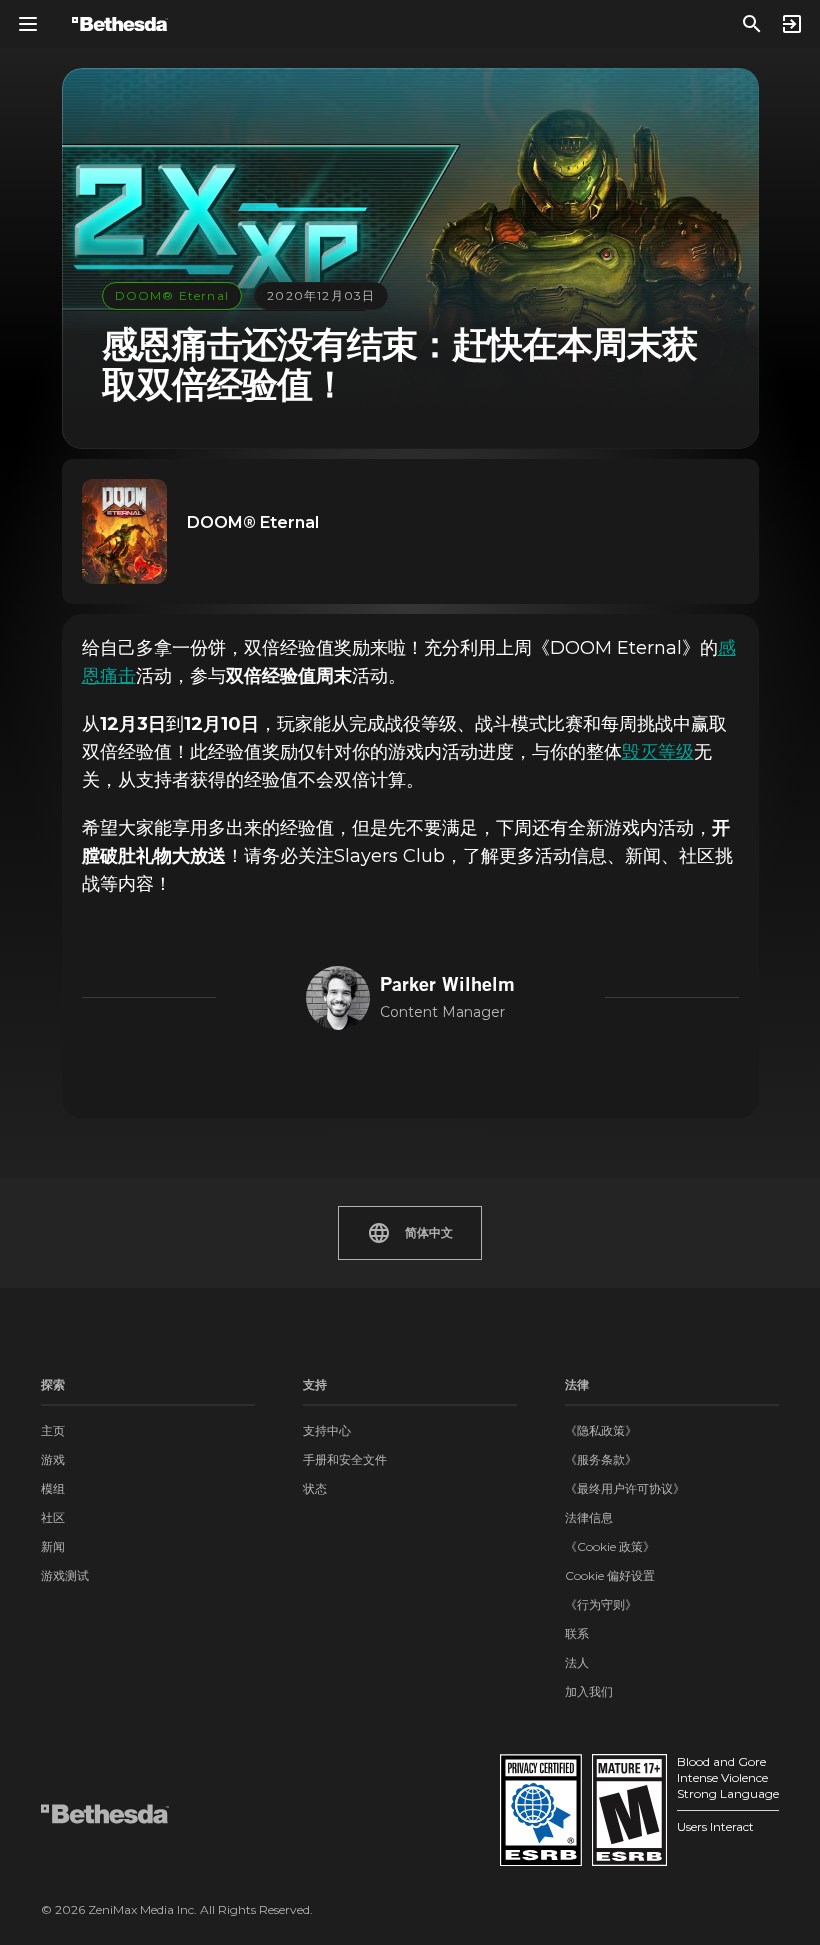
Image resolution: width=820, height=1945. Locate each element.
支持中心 (327, 1430)
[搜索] (752, 24)
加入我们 (589, 1691)
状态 (315, 1488)
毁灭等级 (658, 752)
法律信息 (589, 1517)
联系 (577, 1633)
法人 (577, 1662)
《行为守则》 (601, 1604)
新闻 (53, 1546)
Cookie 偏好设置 (610, 1575)
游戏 (53, 1459)
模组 (53, 1488)
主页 (53, 1430)
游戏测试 (65, 1575)
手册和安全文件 (345, 1459)
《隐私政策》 (601, 1430)
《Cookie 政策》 (610, 1546)
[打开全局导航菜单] (28, 24)
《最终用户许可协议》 (625, 1488)
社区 (53, 1517)
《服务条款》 (601, 1459)
